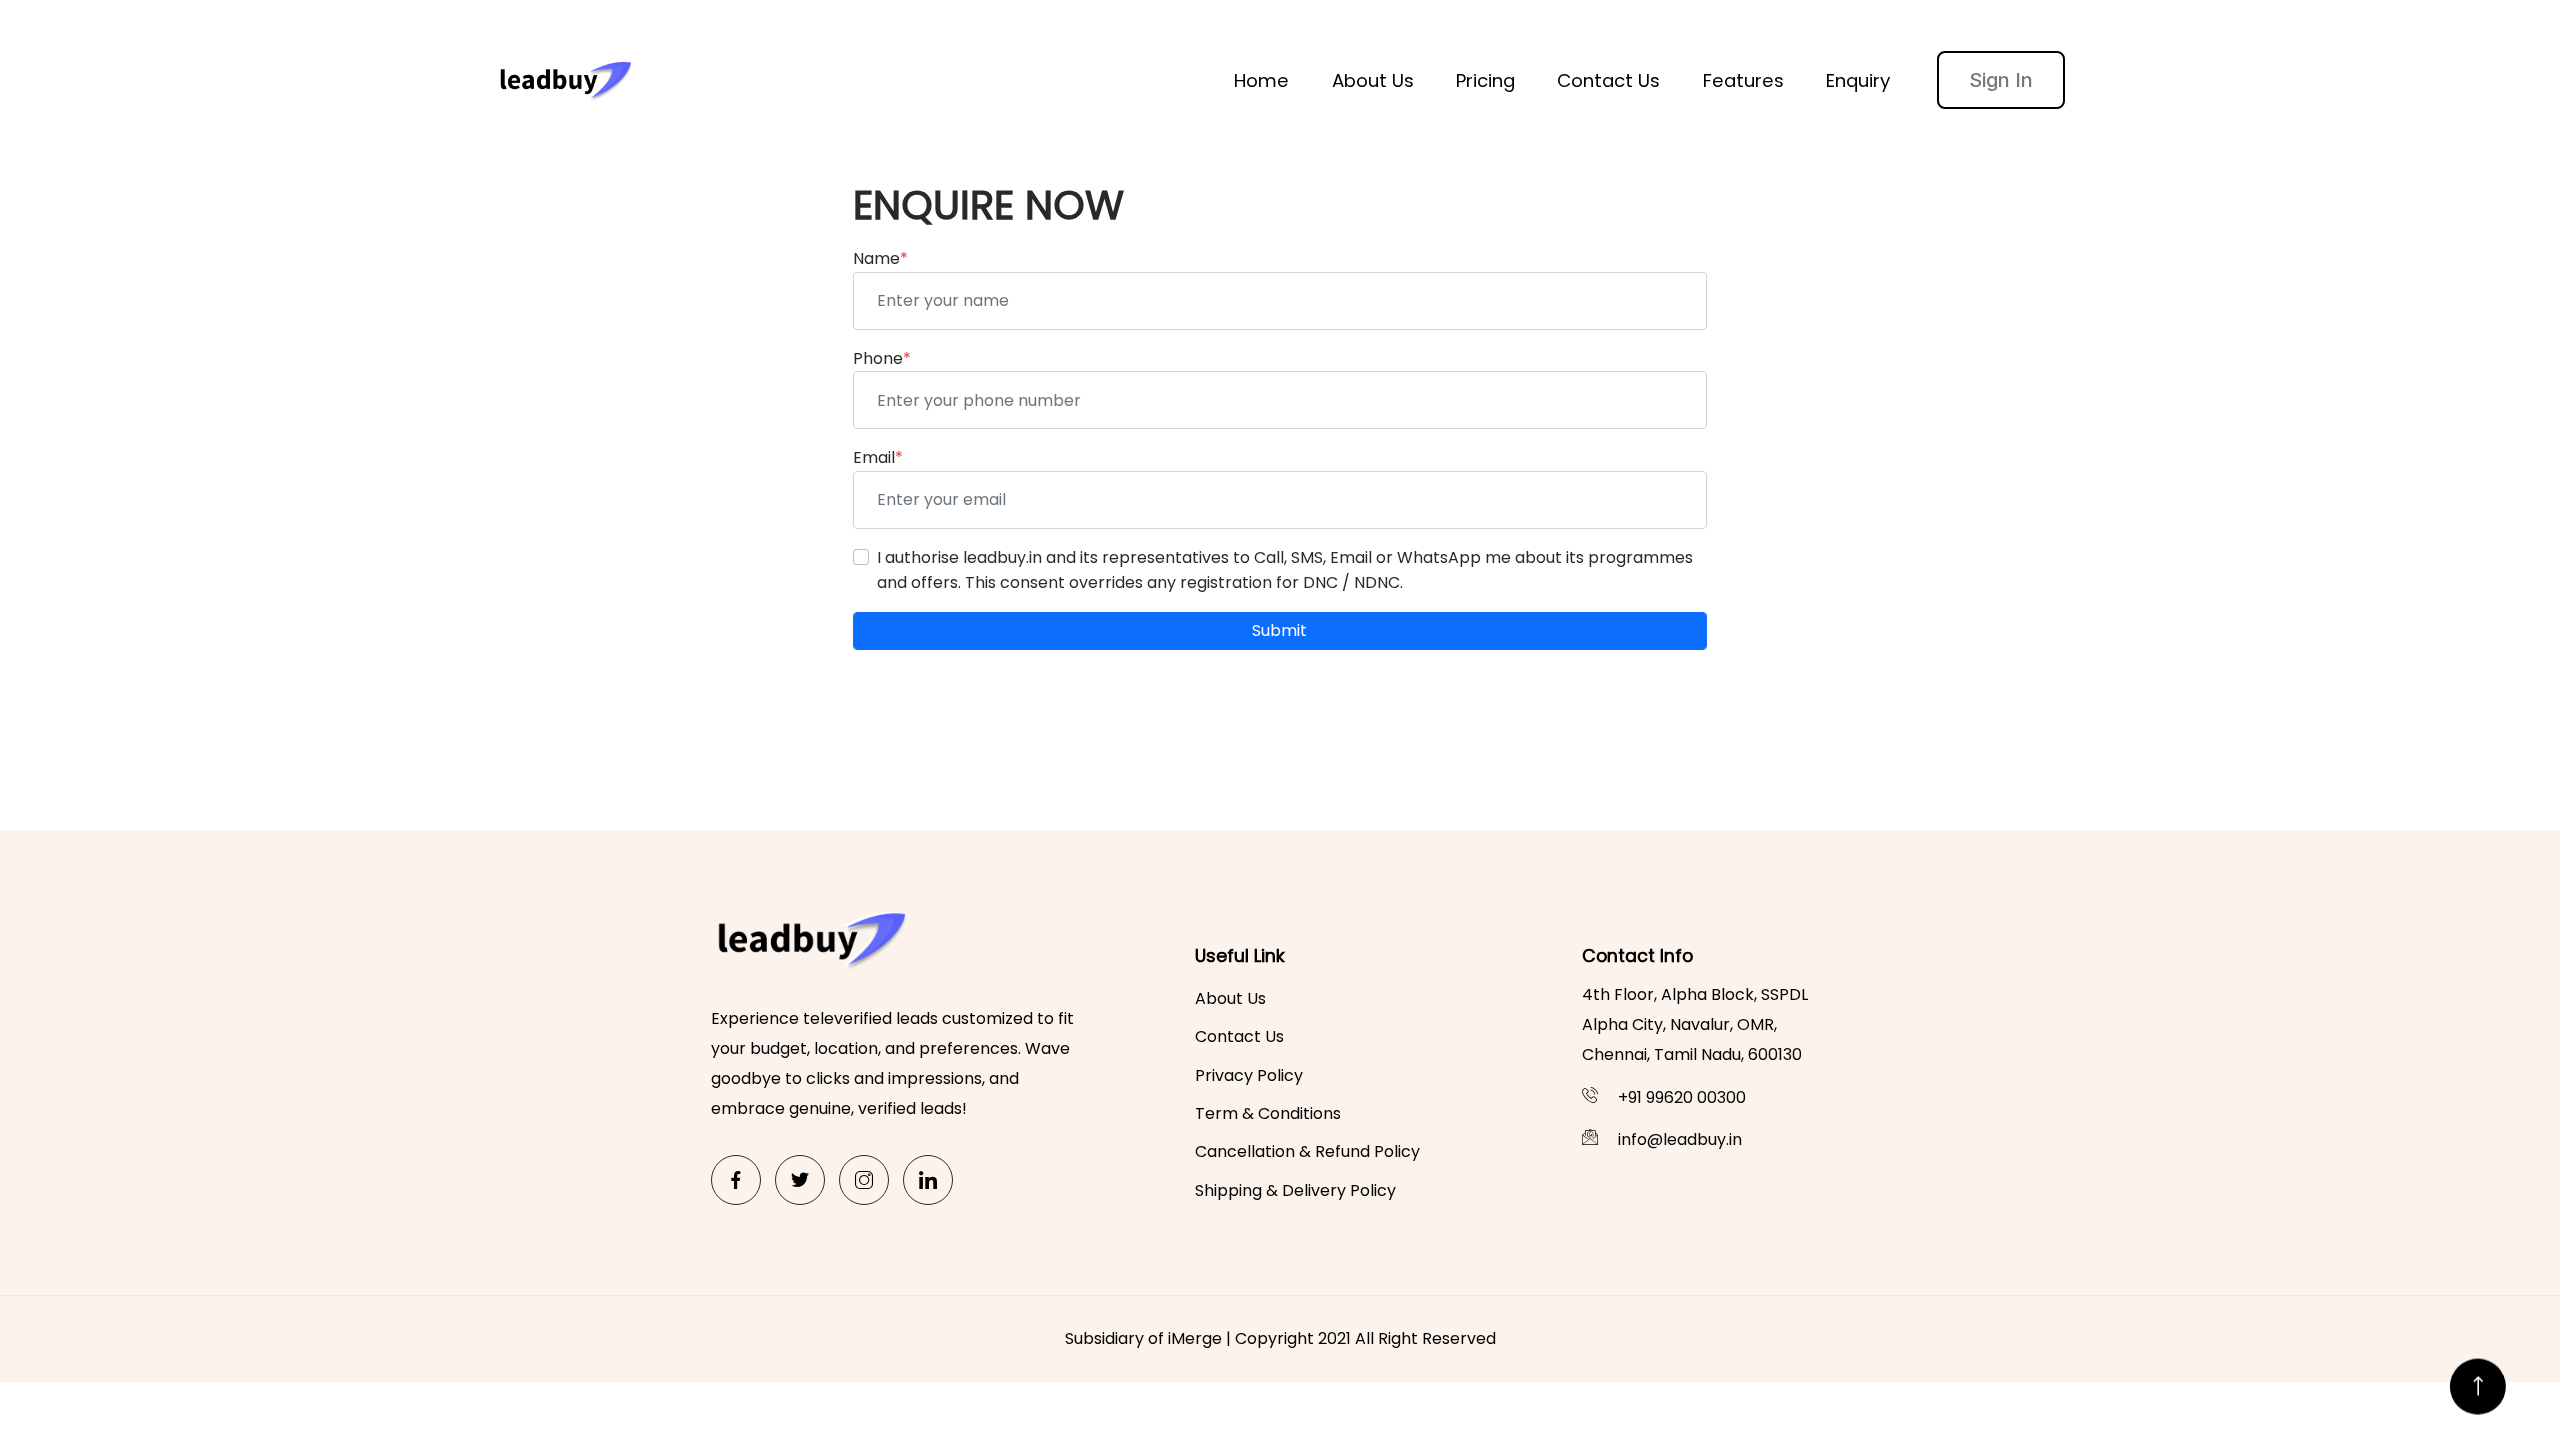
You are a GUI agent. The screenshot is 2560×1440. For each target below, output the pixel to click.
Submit (1279, 630)
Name (880, 258)
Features (1743, 80)
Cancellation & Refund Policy (1307, 1151)
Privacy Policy (1249, 1075)
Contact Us (1608, 80)
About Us (1373, 80)
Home (1261, 80)
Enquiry (1858, 80)
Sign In (2001, 80)
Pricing (1485, 80)
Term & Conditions (1268, 1113)
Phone (882, 358)
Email (878, 457)
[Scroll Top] (2478, 1377)
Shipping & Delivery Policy (1295, 1190)
